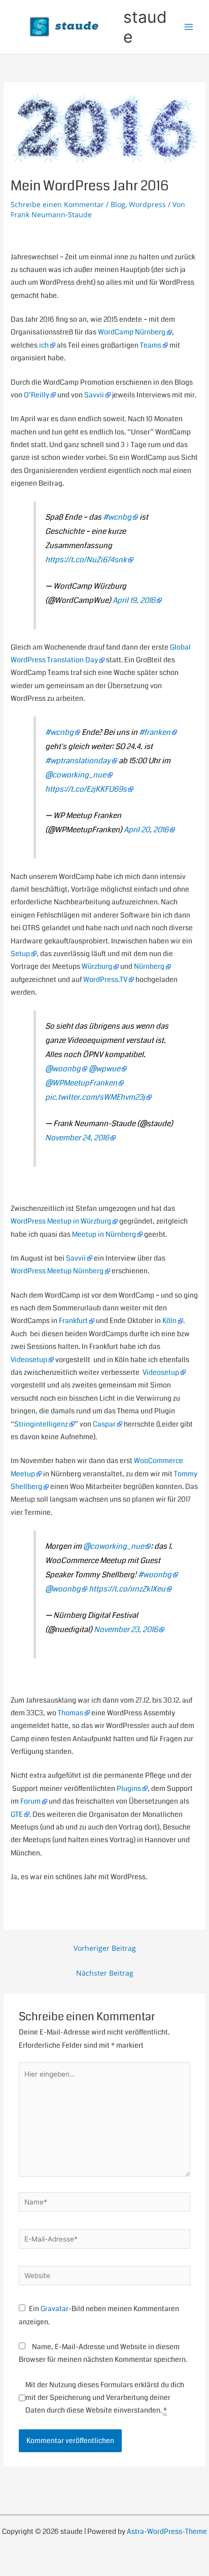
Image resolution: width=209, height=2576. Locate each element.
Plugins (129, 1789)
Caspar (104, 1424)
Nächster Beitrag (105, 1973)
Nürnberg (149, 967)
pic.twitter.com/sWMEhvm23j (95, 1097)
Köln (169, 1321)
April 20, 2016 (146, 830)
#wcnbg (117, 517)
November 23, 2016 (126, 1630)
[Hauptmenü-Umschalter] (189, 27)
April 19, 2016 (134, 600)
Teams (151, 345)
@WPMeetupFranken (81, 1083)
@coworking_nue (76, 775)
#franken (155, 732)
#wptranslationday (78, 761)
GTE (17, 1815)
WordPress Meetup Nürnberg (57, 1271)
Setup (20, 954)
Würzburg (97, 967)
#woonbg (155, 1575)
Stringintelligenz (41, 1424)
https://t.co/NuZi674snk (86, 560)
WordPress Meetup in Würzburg (61, 1221)
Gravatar (55, 2309)
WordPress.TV (105, 980)
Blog (118, 204)
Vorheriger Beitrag (105, 1948)
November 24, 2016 (77, 1138)
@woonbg (63, 1069)
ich (44, 345)
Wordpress (147, 204)
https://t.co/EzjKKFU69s (86, 789)
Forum (30, 1801)
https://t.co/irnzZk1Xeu (127, 1589)
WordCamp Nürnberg (132, 332)
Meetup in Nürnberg (104, 1234)
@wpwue (104, 1069)
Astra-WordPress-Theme (167, 2532)
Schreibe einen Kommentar (57, 204)
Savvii (94, 395)
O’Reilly (37, 395)
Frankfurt (73, 1321)
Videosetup (29, 1360)
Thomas (71, 1713)
